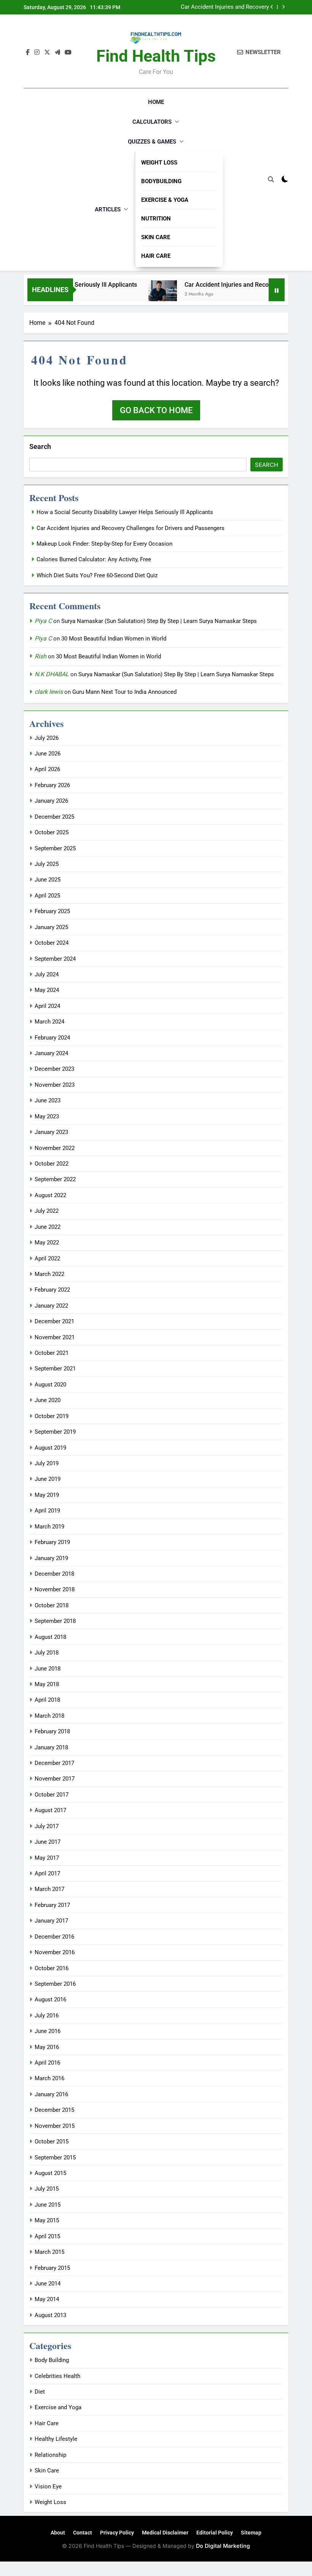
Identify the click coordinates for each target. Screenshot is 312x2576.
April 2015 (47, 2236)
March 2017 (49, 1889)
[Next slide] (283, 7)
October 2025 (52, 832)
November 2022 (55, 1148)
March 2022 (49, 1274)
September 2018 (55, 1621)
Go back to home (156, 410)
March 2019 (49, 1527)
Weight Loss (159, 163)
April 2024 (47, 1006)
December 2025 (54, 817)
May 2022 (47, 1242)
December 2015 (54, 2110)
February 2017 (52, 1905)
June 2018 (48, 1669)
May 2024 (47, 990)
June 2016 (48, 2031)
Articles (108, 209)
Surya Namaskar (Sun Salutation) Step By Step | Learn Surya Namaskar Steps (159, 621)
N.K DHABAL (52, 674)
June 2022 (48, 1227)
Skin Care (156, 237)
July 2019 (47, 1463)
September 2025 (55, 848)
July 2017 (47, 1826)
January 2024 (51, 1053)
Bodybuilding (161, 181)
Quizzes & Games (152, 142)
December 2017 (54, 1763)
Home (156, 102)
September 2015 (55, 2158)
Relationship (50, 2455)
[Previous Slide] (272, 7)
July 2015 (47, 2189)
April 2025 (47, 896)
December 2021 (54, 1321)
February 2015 (52, 2268)
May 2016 (47, 2047)
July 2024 (47, 974)
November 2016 (55, 1952)
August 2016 (50, 1999)
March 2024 (49, 1022)
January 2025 (51, 927)
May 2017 (47, 1858)
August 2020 (50, 1385)
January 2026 (51, 801)
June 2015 (48, 2205)
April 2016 (47, 2063)
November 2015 (55, 2126)
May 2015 (47, 2220)
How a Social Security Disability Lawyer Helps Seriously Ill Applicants (125, 512)
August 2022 (50, 1195)
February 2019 (52, 1542)
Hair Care (156, 256)
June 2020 (48, 1400)
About (58, 2533)
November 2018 (55, 1589)
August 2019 (50, 1448)
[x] (47, 53)
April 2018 (47, 1700)
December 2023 (54, 1069)
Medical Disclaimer (165, 2533)
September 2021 (55, 1369)
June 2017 (48, 1842)
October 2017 (52, 1795)
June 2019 (48, 1479)
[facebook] (28, 53)
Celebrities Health (57, 2376)
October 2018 (52, 1605)
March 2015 (49, 2252)
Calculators (152, 122)
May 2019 (47, 1495)
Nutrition (156, 219)
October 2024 (52, 943)
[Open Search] (271, 179)
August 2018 (50, 1637)
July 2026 (47, 738)
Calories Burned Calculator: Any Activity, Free (94, 559)
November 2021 (55, 1337)
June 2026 (48, 754)
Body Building (52, 2360)
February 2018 (52, 1731)
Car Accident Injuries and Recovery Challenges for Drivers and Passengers (131, 528)
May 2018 (47, 1684)
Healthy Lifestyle (56, 2439)
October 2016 (52, 1968)
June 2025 (48, 880)
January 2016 (51, 2094)
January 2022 (51, 1306)
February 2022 (52, 1290)
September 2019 (55, 1432)
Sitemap (251, 2533)
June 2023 (48, 1100)
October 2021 (52, 1353)
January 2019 (51, 1558)
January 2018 (51, 1747)
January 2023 (51, 1132)
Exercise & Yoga (165, 200)
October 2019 (52, 1416)
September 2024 (55, 959)
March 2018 (49, 1716)
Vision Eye (48, 2487)
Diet (40, 2392)
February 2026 (52, 785)
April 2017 (47, 1873)
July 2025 (47, 864)
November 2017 (55, 1779)
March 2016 (49, 2078)
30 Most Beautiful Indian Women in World (114, 639)
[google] (57, 53)
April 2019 (47, 1511)
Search (40, 446)
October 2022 (52, 1164)
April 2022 (47, 1258)
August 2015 (50, 2173)
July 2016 (47, 2015)
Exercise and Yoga (58, 2407)
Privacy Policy (117, 2533)
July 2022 (47, 1211)
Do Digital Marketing (223, 2546)
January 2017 (51, 1921)
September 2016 (55, 1984)
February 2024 (52, 1038)
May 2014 (47, 2299)
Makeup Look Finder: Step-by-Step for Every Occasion (221, 7)
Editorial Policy (215, 2533)
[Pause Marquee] (277, 290)
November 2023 (55, 1085)
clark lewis (49, 692)
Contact (83, 2533)
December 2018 (54, 1574)
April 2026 (47, 769)
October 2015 (52, 2142)
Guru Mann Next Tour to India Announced (124, 692)
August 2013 (50, 2315)
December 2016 (54, 1937)
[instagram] (37, 53)
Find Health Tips (156, 56)
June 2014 (48, 2284)
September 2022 (55, 1179)
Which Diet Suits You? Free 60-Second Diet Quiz (97, 575)
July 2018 (47, 1653)
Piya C (43, 621)
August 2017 (50, 1810)
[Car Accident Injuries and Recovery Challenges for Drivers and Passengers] (143, 295)
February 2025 (52, 911)
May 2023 (47, 1116)
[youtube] (68, 53)
